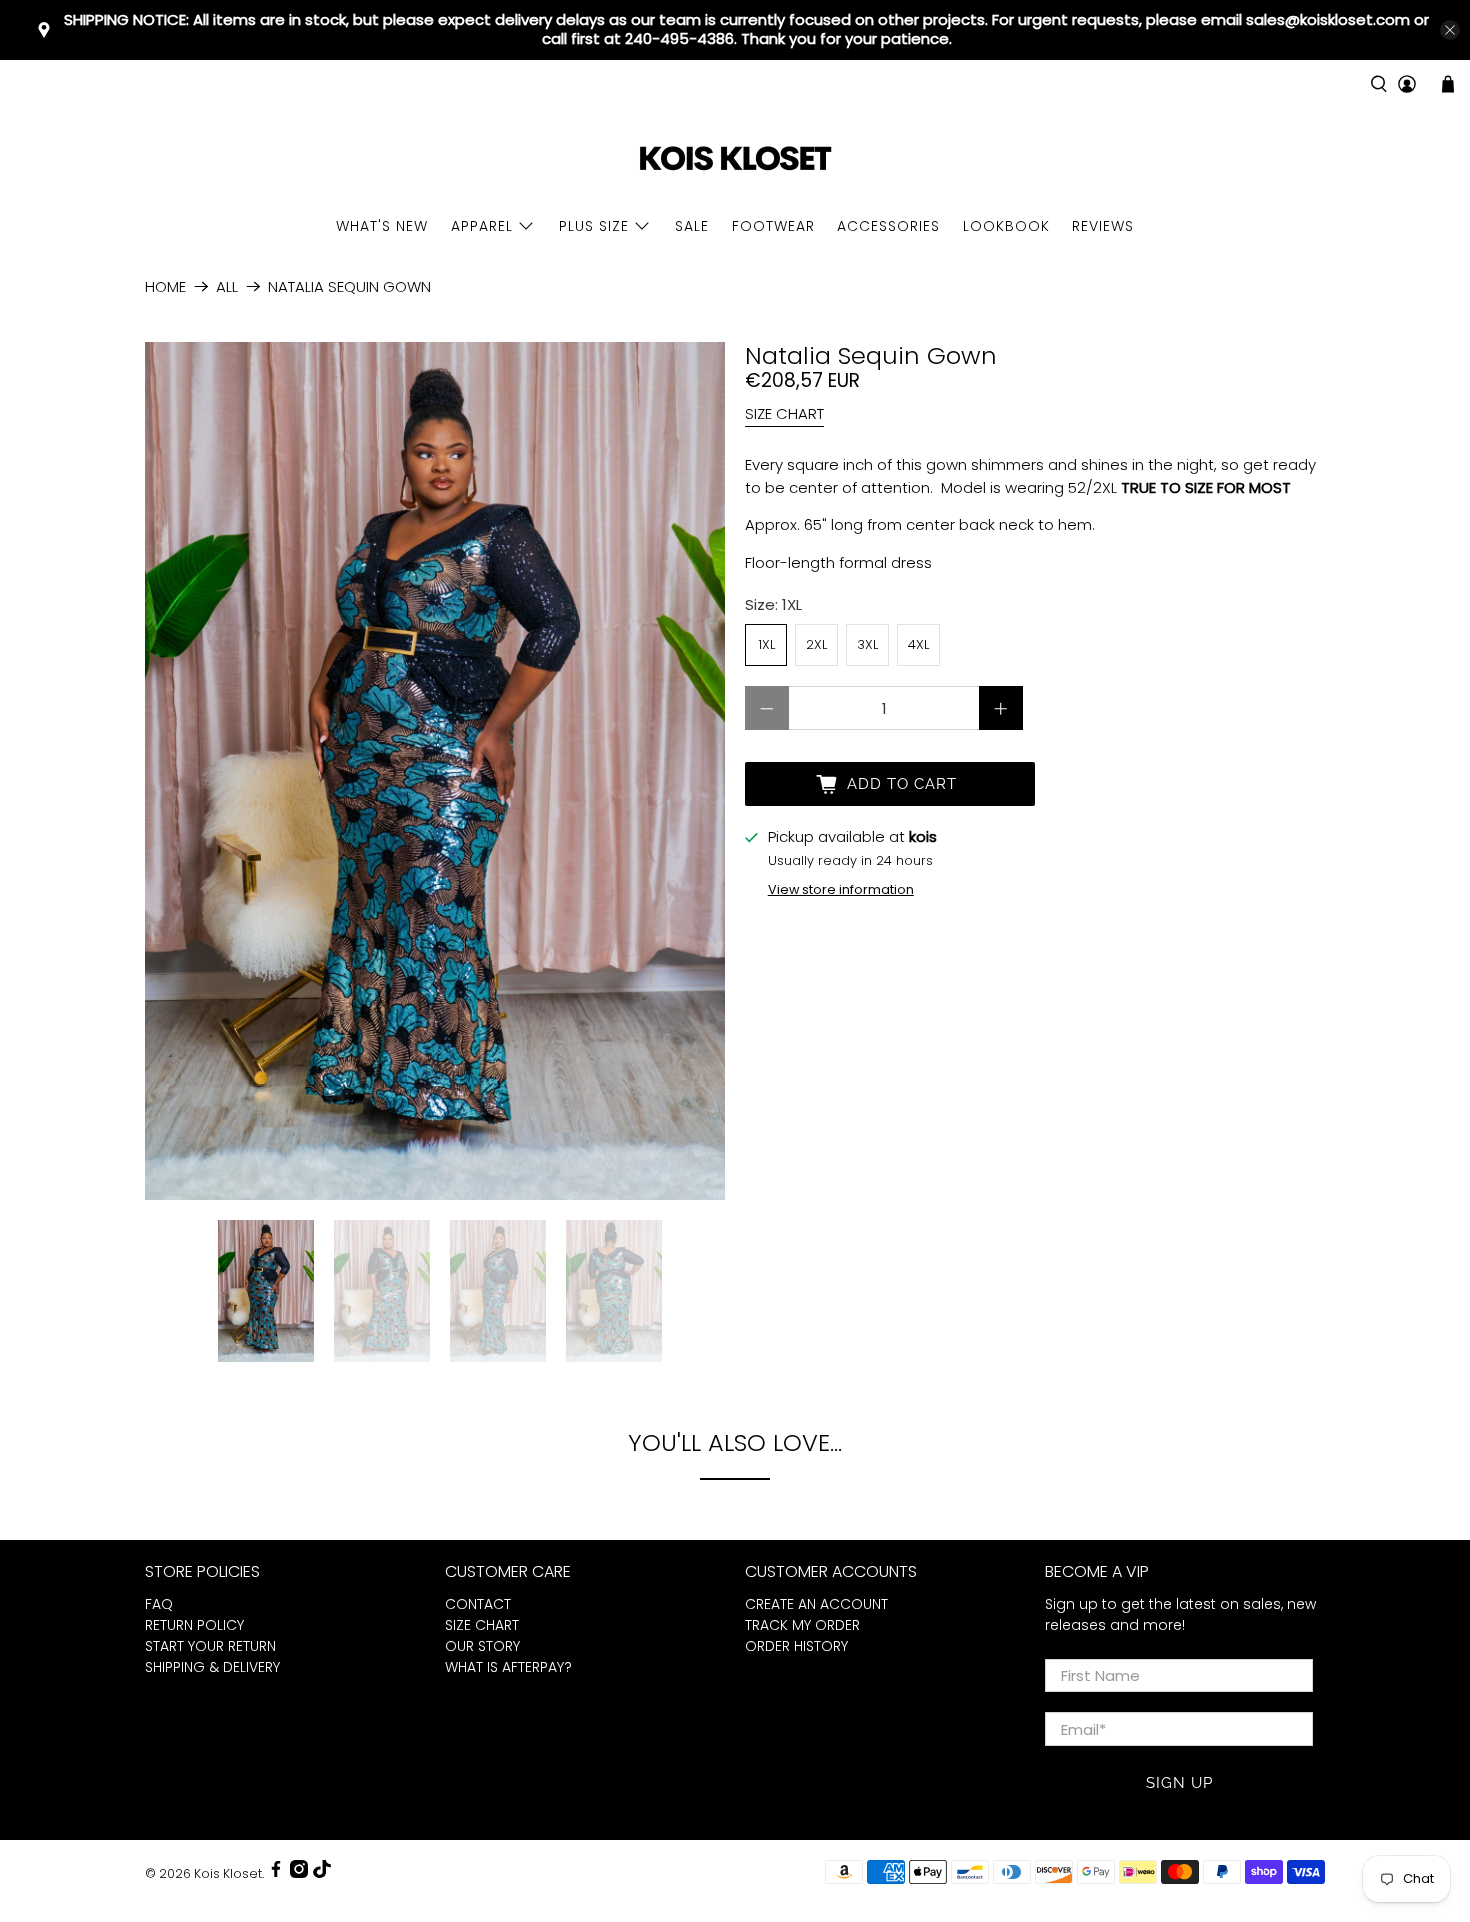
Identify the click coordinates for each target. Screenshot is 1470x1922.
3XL (867, 644)
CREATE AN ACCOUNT (816, 1604)
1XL (766, 644)
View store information (841, 889)
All (227, 286)
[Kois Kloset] (735, 159)
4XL (918, 644)
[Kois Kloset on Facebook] (276, 1873)
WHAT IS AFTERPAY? (508, 1667)
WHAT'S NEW (382, 226)
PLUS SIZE (594, 226)
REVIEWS (1103, 226)
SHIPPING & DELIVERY (212, 1667)
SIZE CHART (784, 413)
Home (165, 286)
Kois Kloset (228, 1873)
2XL (816, 644)
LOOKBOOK (1006, 226)
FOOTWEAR (773, 226)
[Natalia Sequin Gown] (435, 771)
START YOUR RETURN (210, 1646)
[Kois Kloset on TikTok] (322, 1873)
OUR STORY (482, 1646)
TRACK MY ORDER (802, 1625)
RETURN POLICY (194, 1625)
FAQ (159, 1604)
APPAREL (482, 226)
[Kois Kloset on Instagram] (299, 1873)
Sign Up (1179, 1783)
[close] (1450, 30)
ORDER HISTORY (796, 1646)
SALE (692, 226)
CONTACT (478, 1604)
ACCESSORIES (888, 226)
